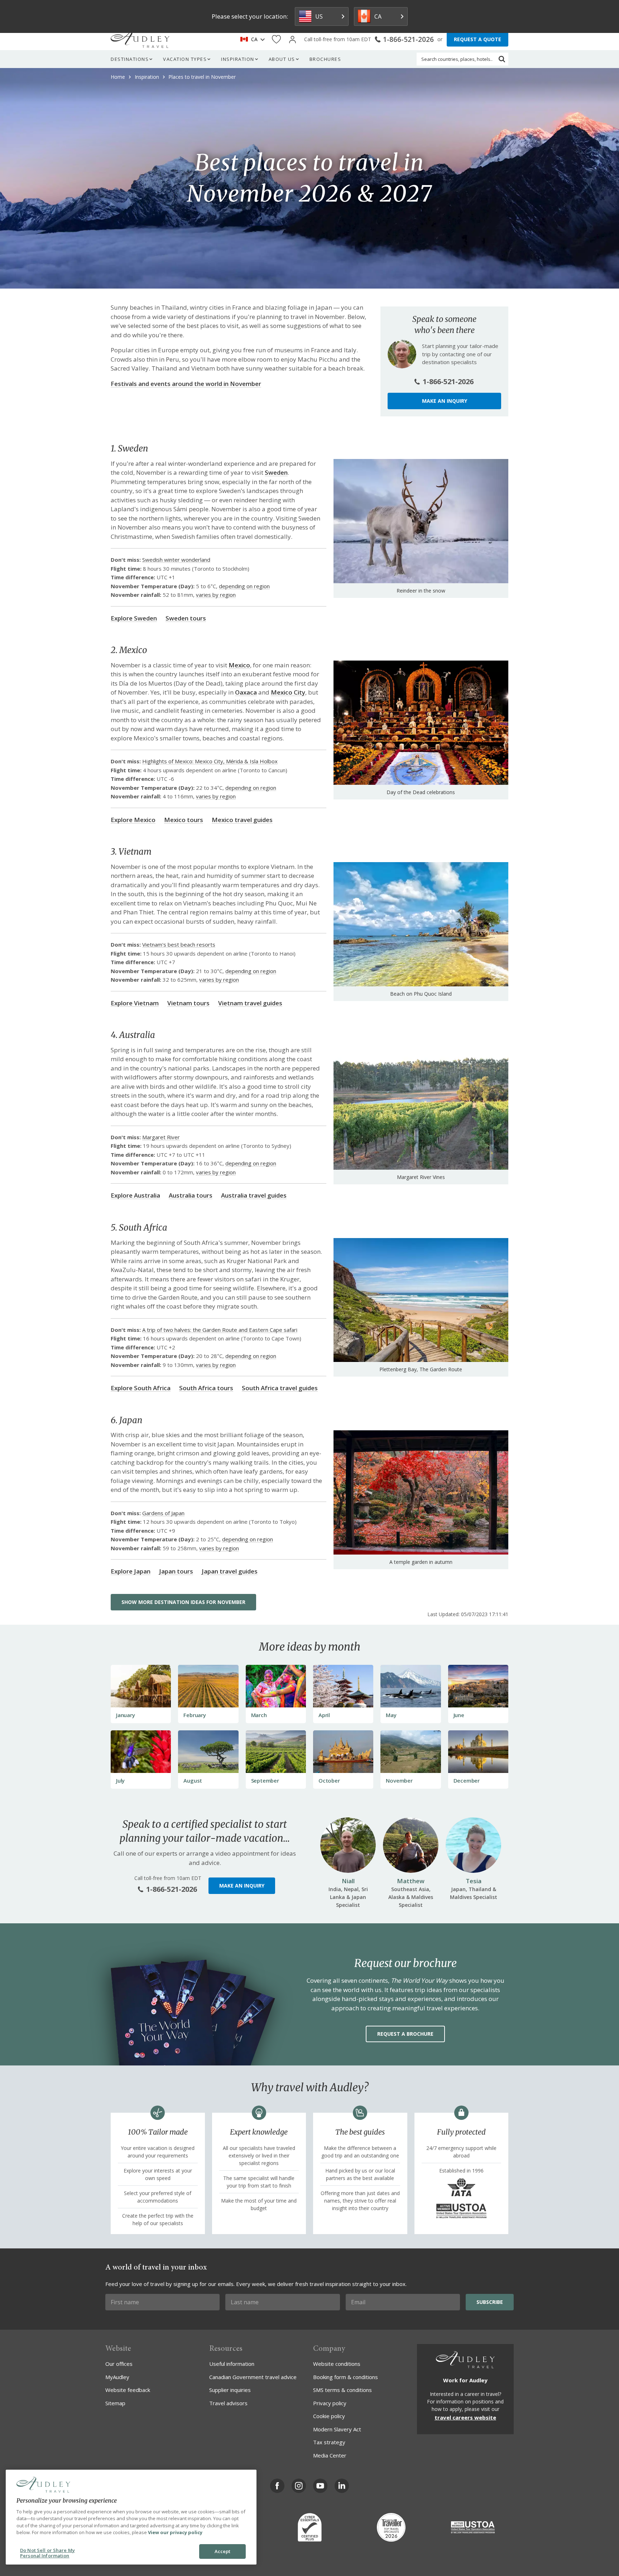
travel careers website (465, 2417)
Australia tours (191, 1195)
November (399, 1780)
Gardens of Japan (163, 1513)
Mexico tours (184, 820)
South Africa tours (206, 1388)
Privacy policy (330, 2403)
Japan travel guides (230, 1571)
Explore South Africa (141, 1388)
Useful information (232, 2364)
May (391, 1715)
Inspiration (238, 59)
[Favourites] (276, 40)
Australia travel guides (254, 1195)
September (265, 1780)
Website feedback (128, 2390)
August (193, 1780)
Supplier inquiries (230, 2390)
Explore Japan (131, 1571)
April (324, 1715)
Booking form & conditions (346, 2377)
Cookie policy (329, 2416)
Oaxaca (246, 692)
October (329, 1780)
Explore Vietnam (135, 1003)
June (459, 1715)
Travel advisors (228, 2403)
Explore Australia (135, 1195)
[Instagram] (299, 2486)
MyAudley (117, 2377)
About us (282, 59)
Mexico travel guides (242, 820)
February (195, 1715)
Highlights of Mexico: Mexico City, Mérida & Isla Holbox (210, 761)
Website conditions (337, 2364)
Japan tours (176, 1571)
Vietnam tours (188, 1003)
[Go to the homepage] (140, 39)
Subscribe (490, 2302)
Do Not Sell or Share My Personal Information (47, 2553)
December (467, 1780)
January (126, 1715)
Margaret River (161, 1137)
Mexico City (288, 692)
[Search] (502, 59)
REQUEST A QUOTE (478, 39)
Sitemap (115, 2403)
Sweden (276, 472)
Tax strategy (329, 2442)
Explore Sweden (134, 618)
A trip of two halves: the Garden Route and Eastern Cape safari (220, 1330)
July (120, 1780)
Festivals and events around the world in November (186, 384)
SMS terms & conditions (342, 2390)
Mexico (239, 665)
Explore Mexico (133, 820)
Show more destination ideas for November (183, 1602)
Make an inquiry (445, 401)
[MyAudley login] (292, 40)
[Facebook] (277, 2486)
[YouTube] (320, 2486)
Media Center (330, 2455)
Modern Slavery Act (337, 2429)
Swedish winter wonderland (176, 560)
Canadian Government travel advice (253, 2377)
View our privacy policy (175, 2532)
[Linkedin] (342, 2486)
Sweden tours (186, 618)
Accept (223, 2551)
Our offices (119, 2364)
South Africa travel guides (280, 1388)
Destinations (130, 59)
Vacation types (185, 59)
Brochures (325, 59)
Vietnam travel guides (250, 1003)
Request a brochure (405, 2034)
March (259, 1715)
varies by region (216, 595)
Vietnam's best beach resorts (179, 944)
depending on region (244, 586)
